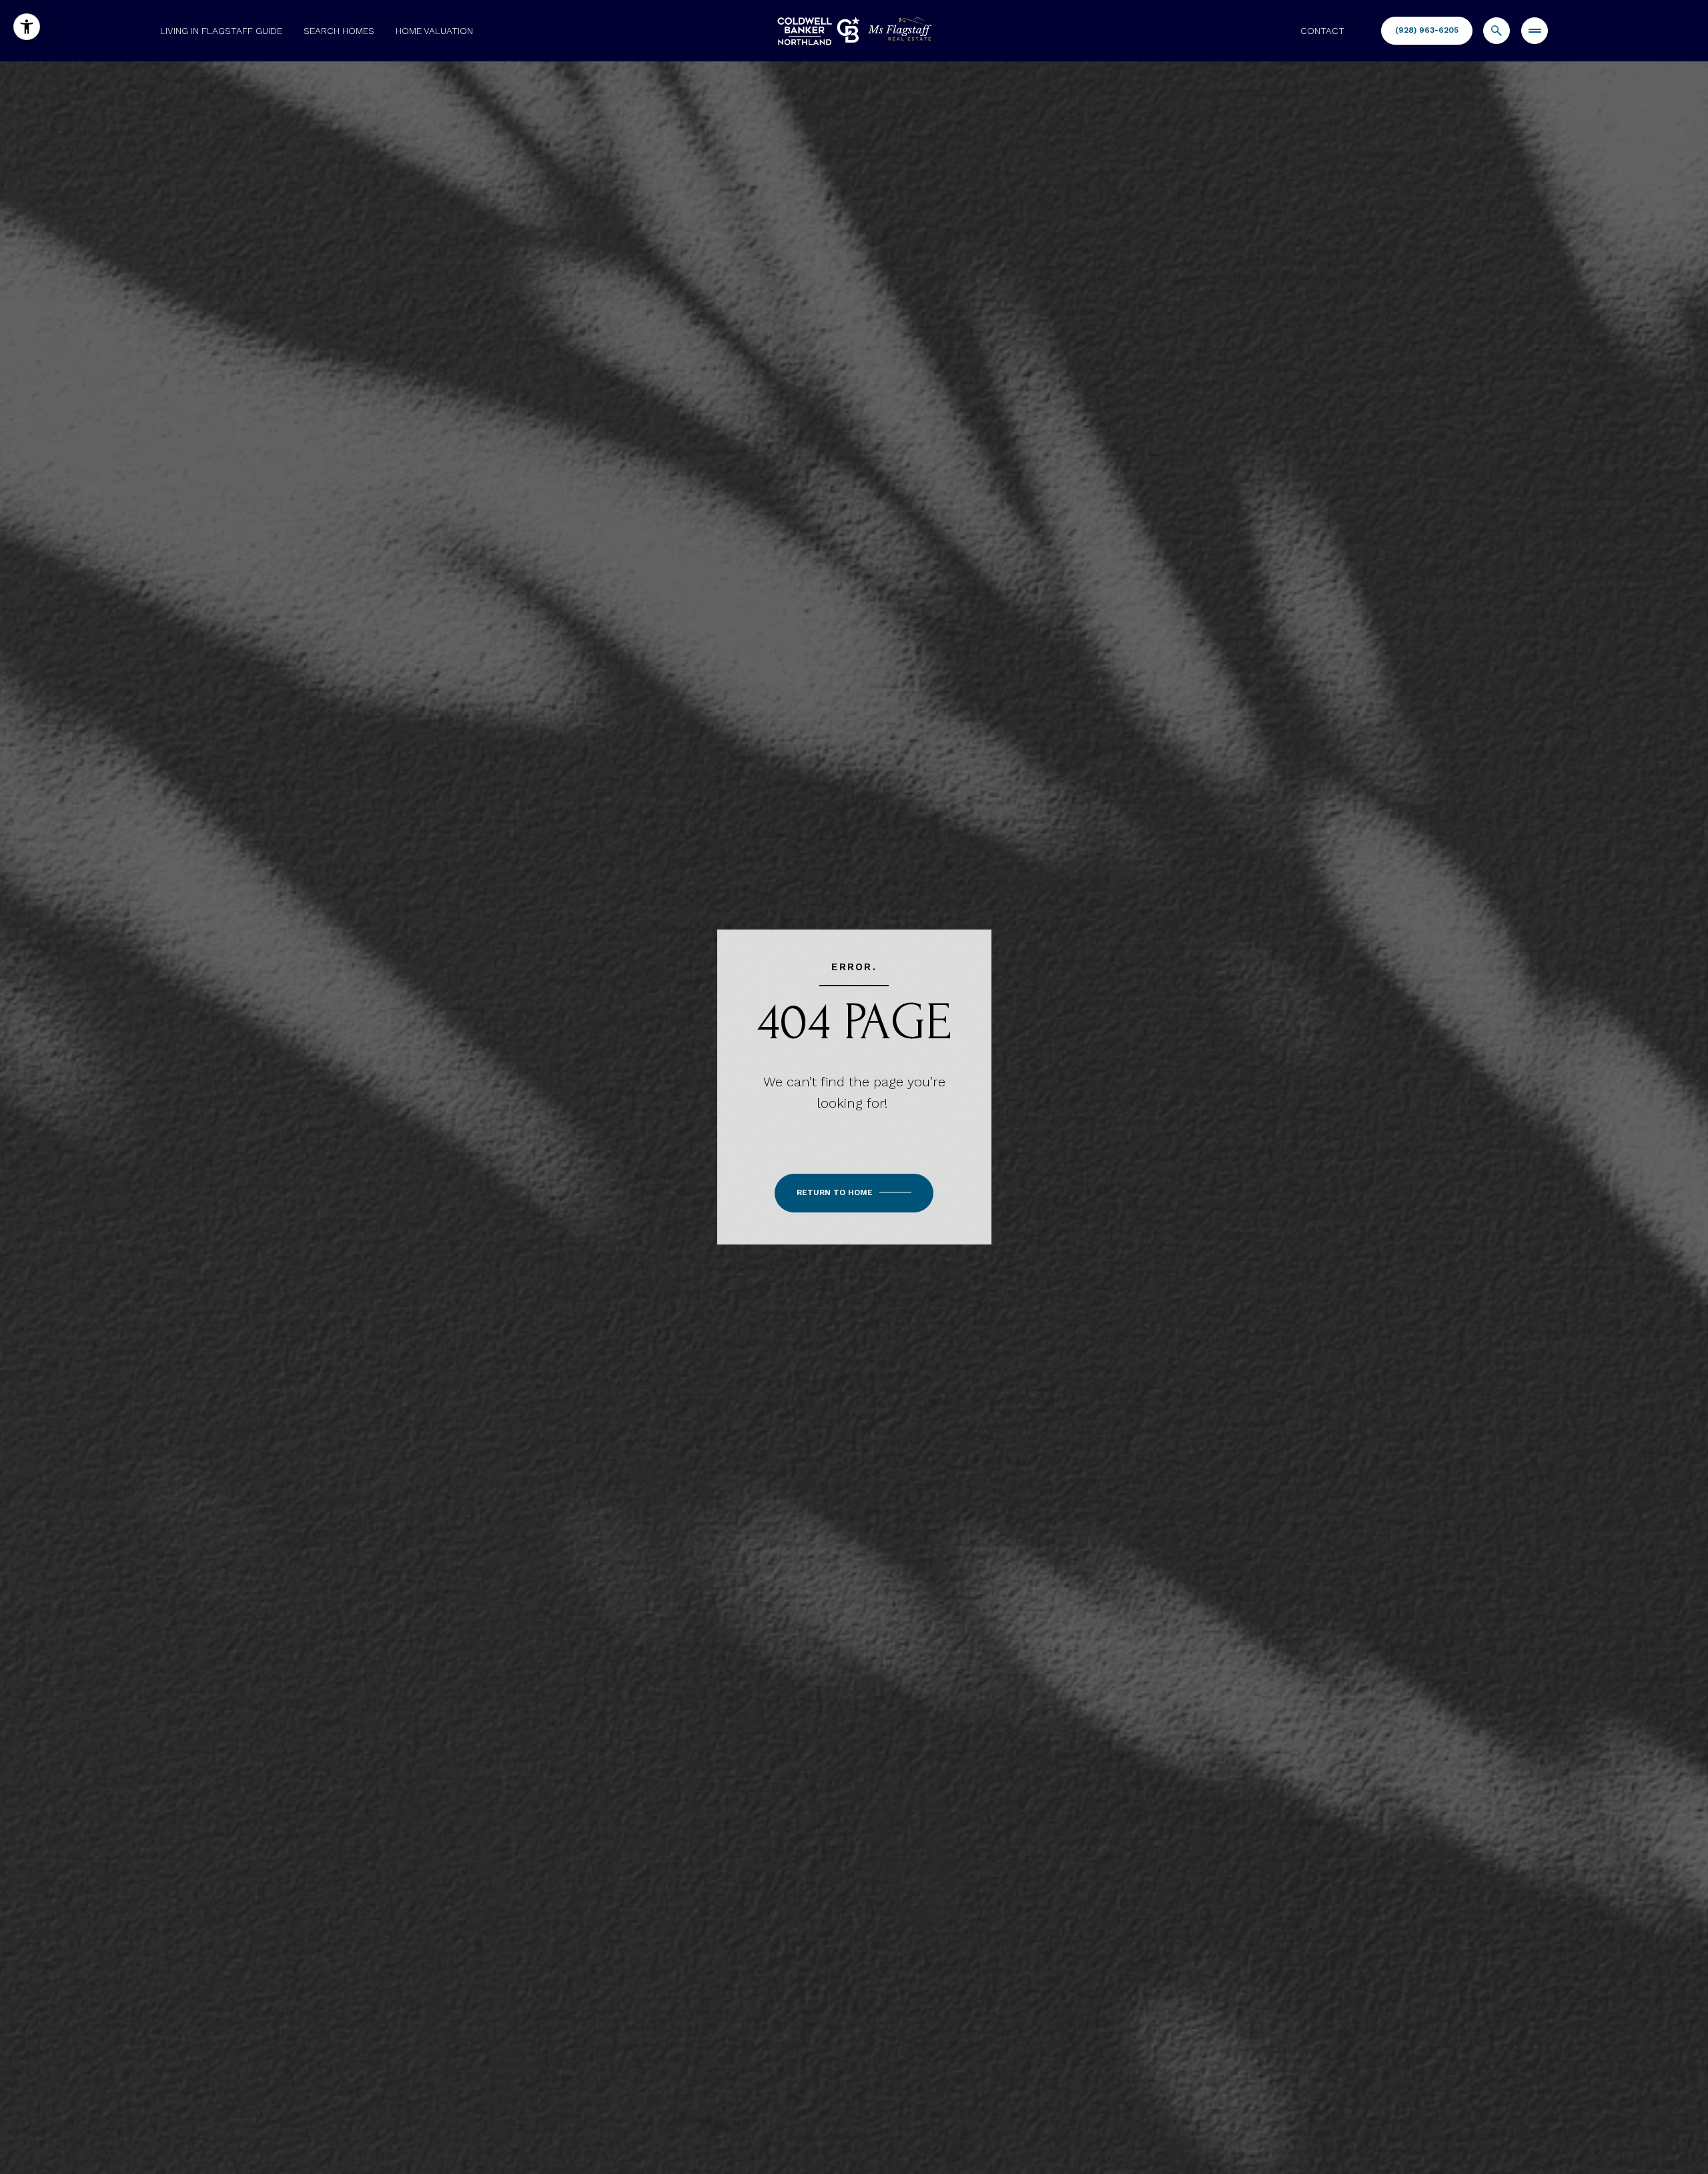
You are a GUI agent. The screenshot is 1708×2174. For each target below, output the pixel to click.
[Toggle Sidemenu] (1535, 31)
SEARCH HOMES (339, 31)
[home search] (1497, 31)
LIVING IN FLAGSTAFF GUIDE (221, 31)
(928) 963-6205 (1427, 30)
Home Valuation (434, 31)
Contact (1322, 31)
